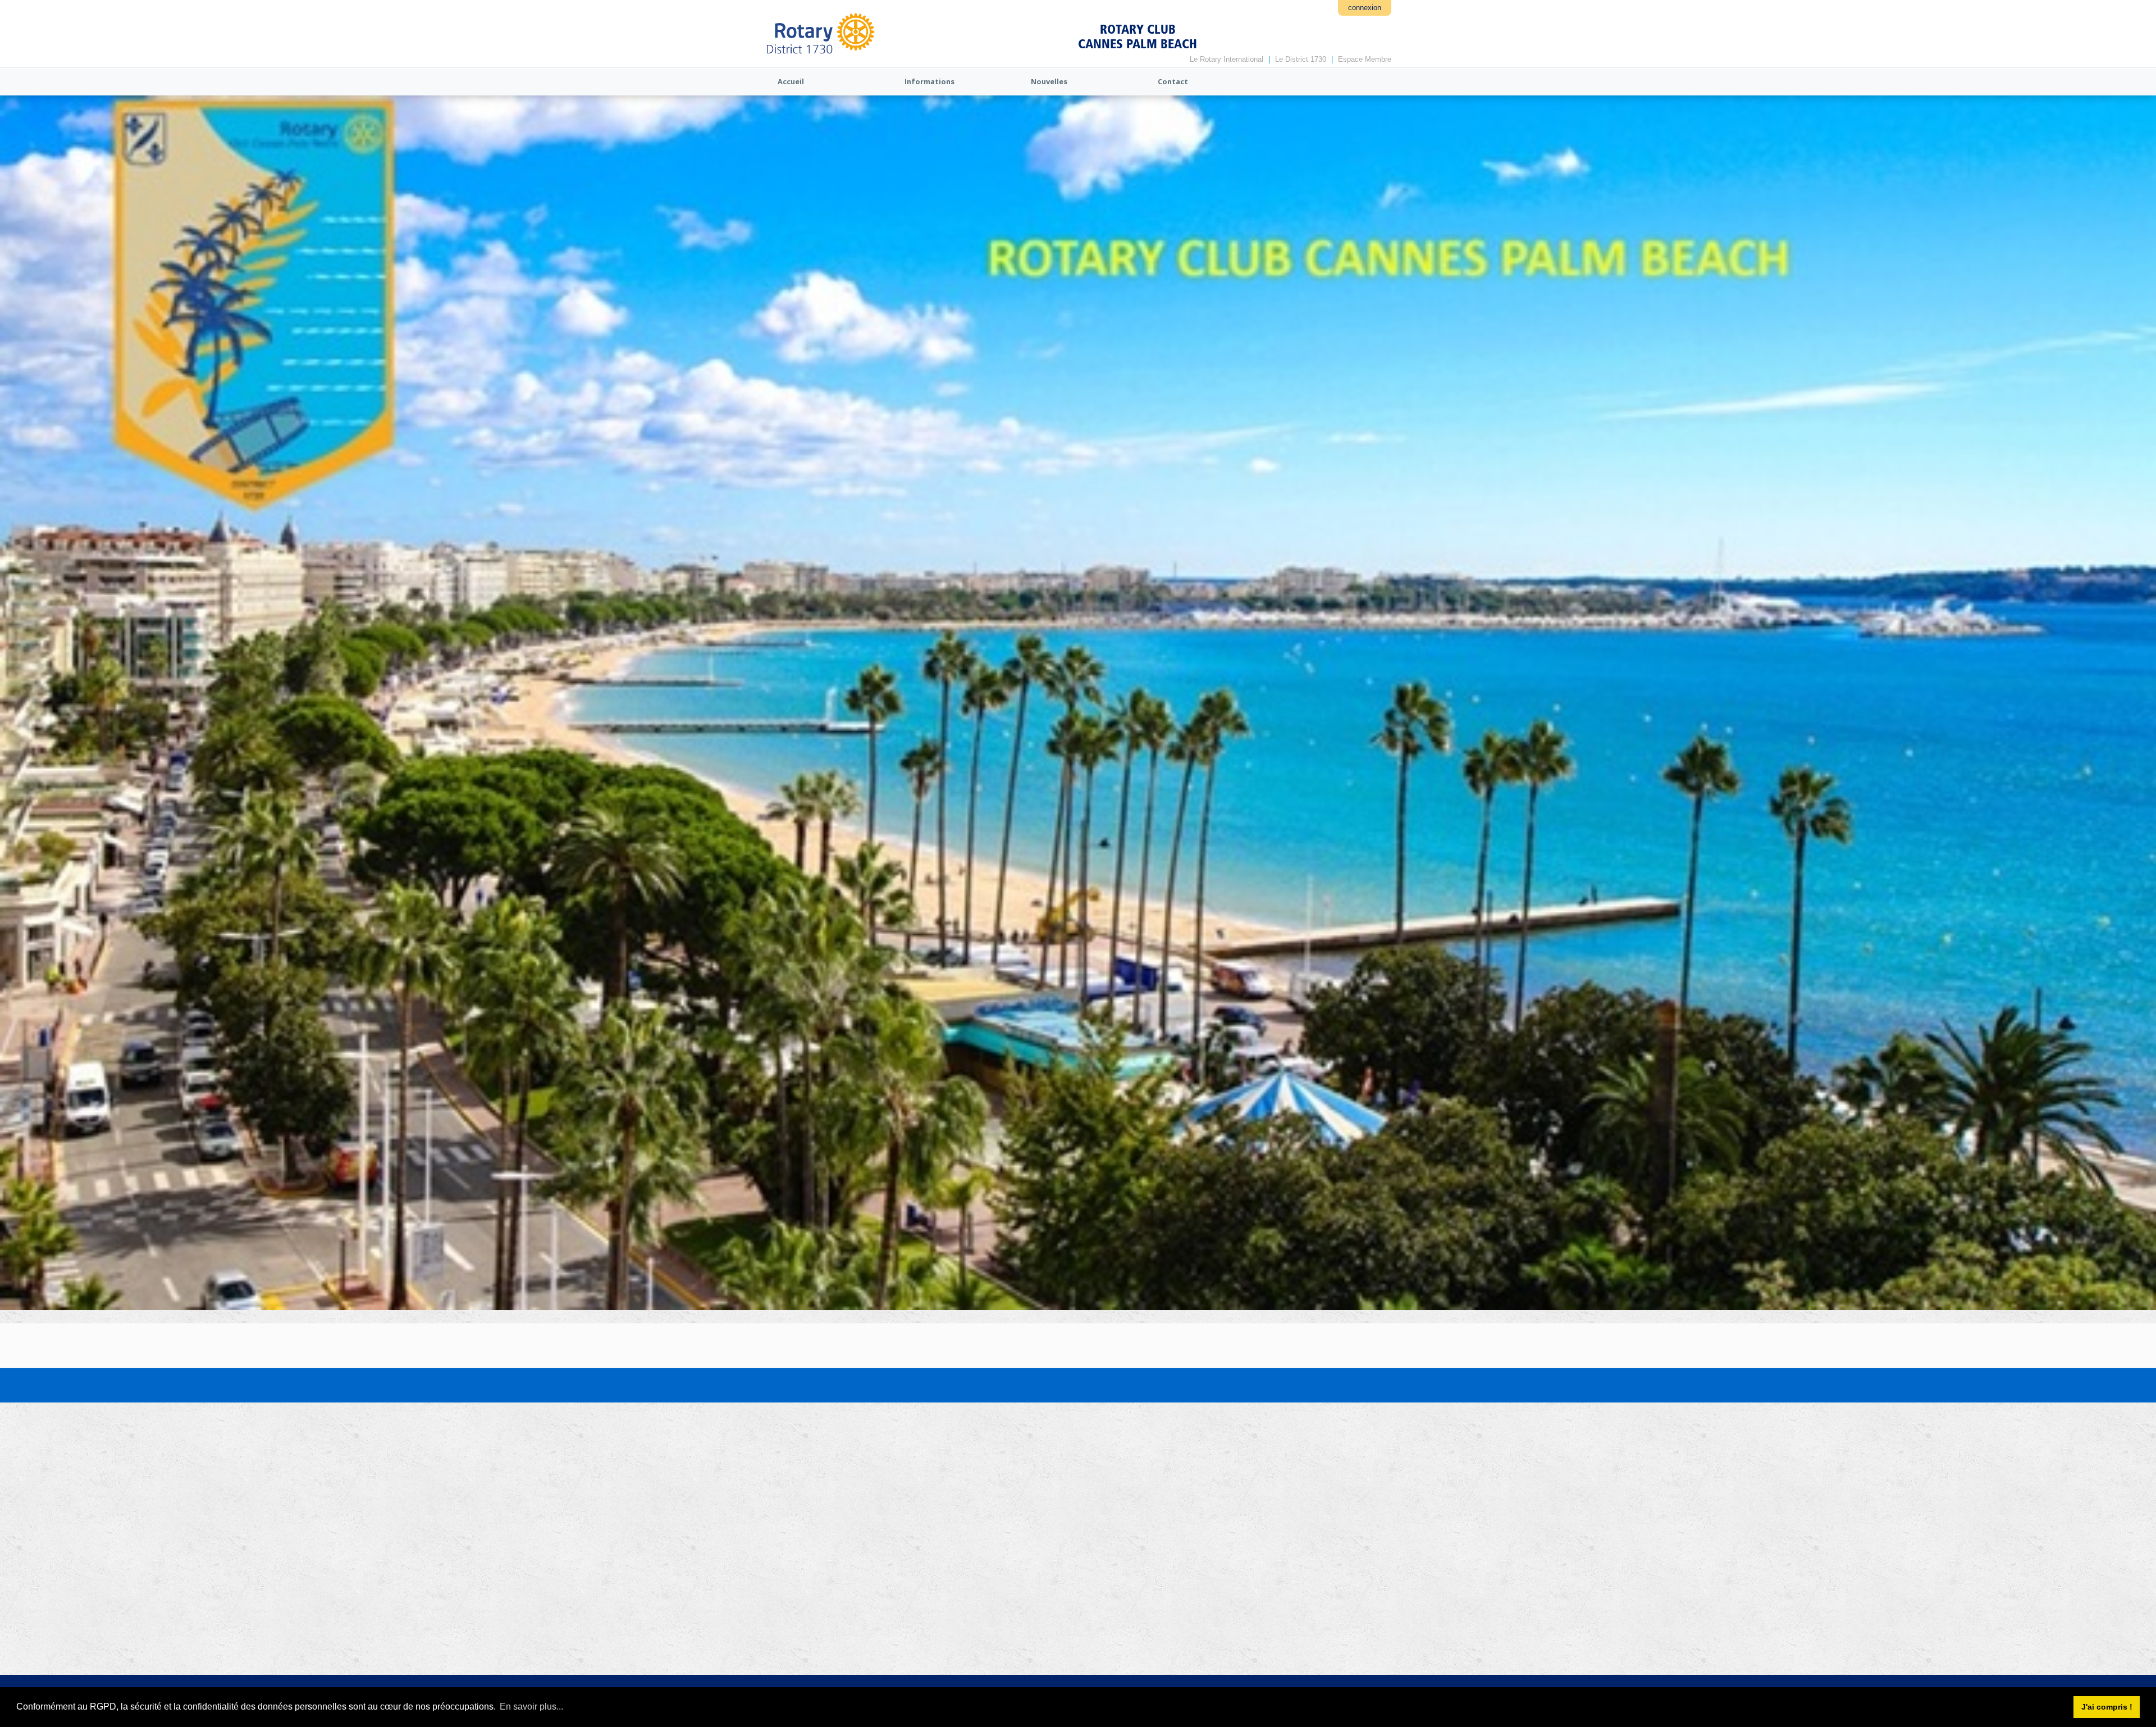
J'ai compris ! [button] (2107, 1707)
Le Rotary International (1227, 59)
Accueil (791, 81)
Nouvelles (1049, 81)
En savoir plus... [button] (531, 1707)
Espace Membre (1365, 59)
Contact (1173, 81)
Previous (14, 617)
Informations (929, 81)
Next (2142, 617)
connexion (1365, 8)
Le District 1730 (1301, 59)
